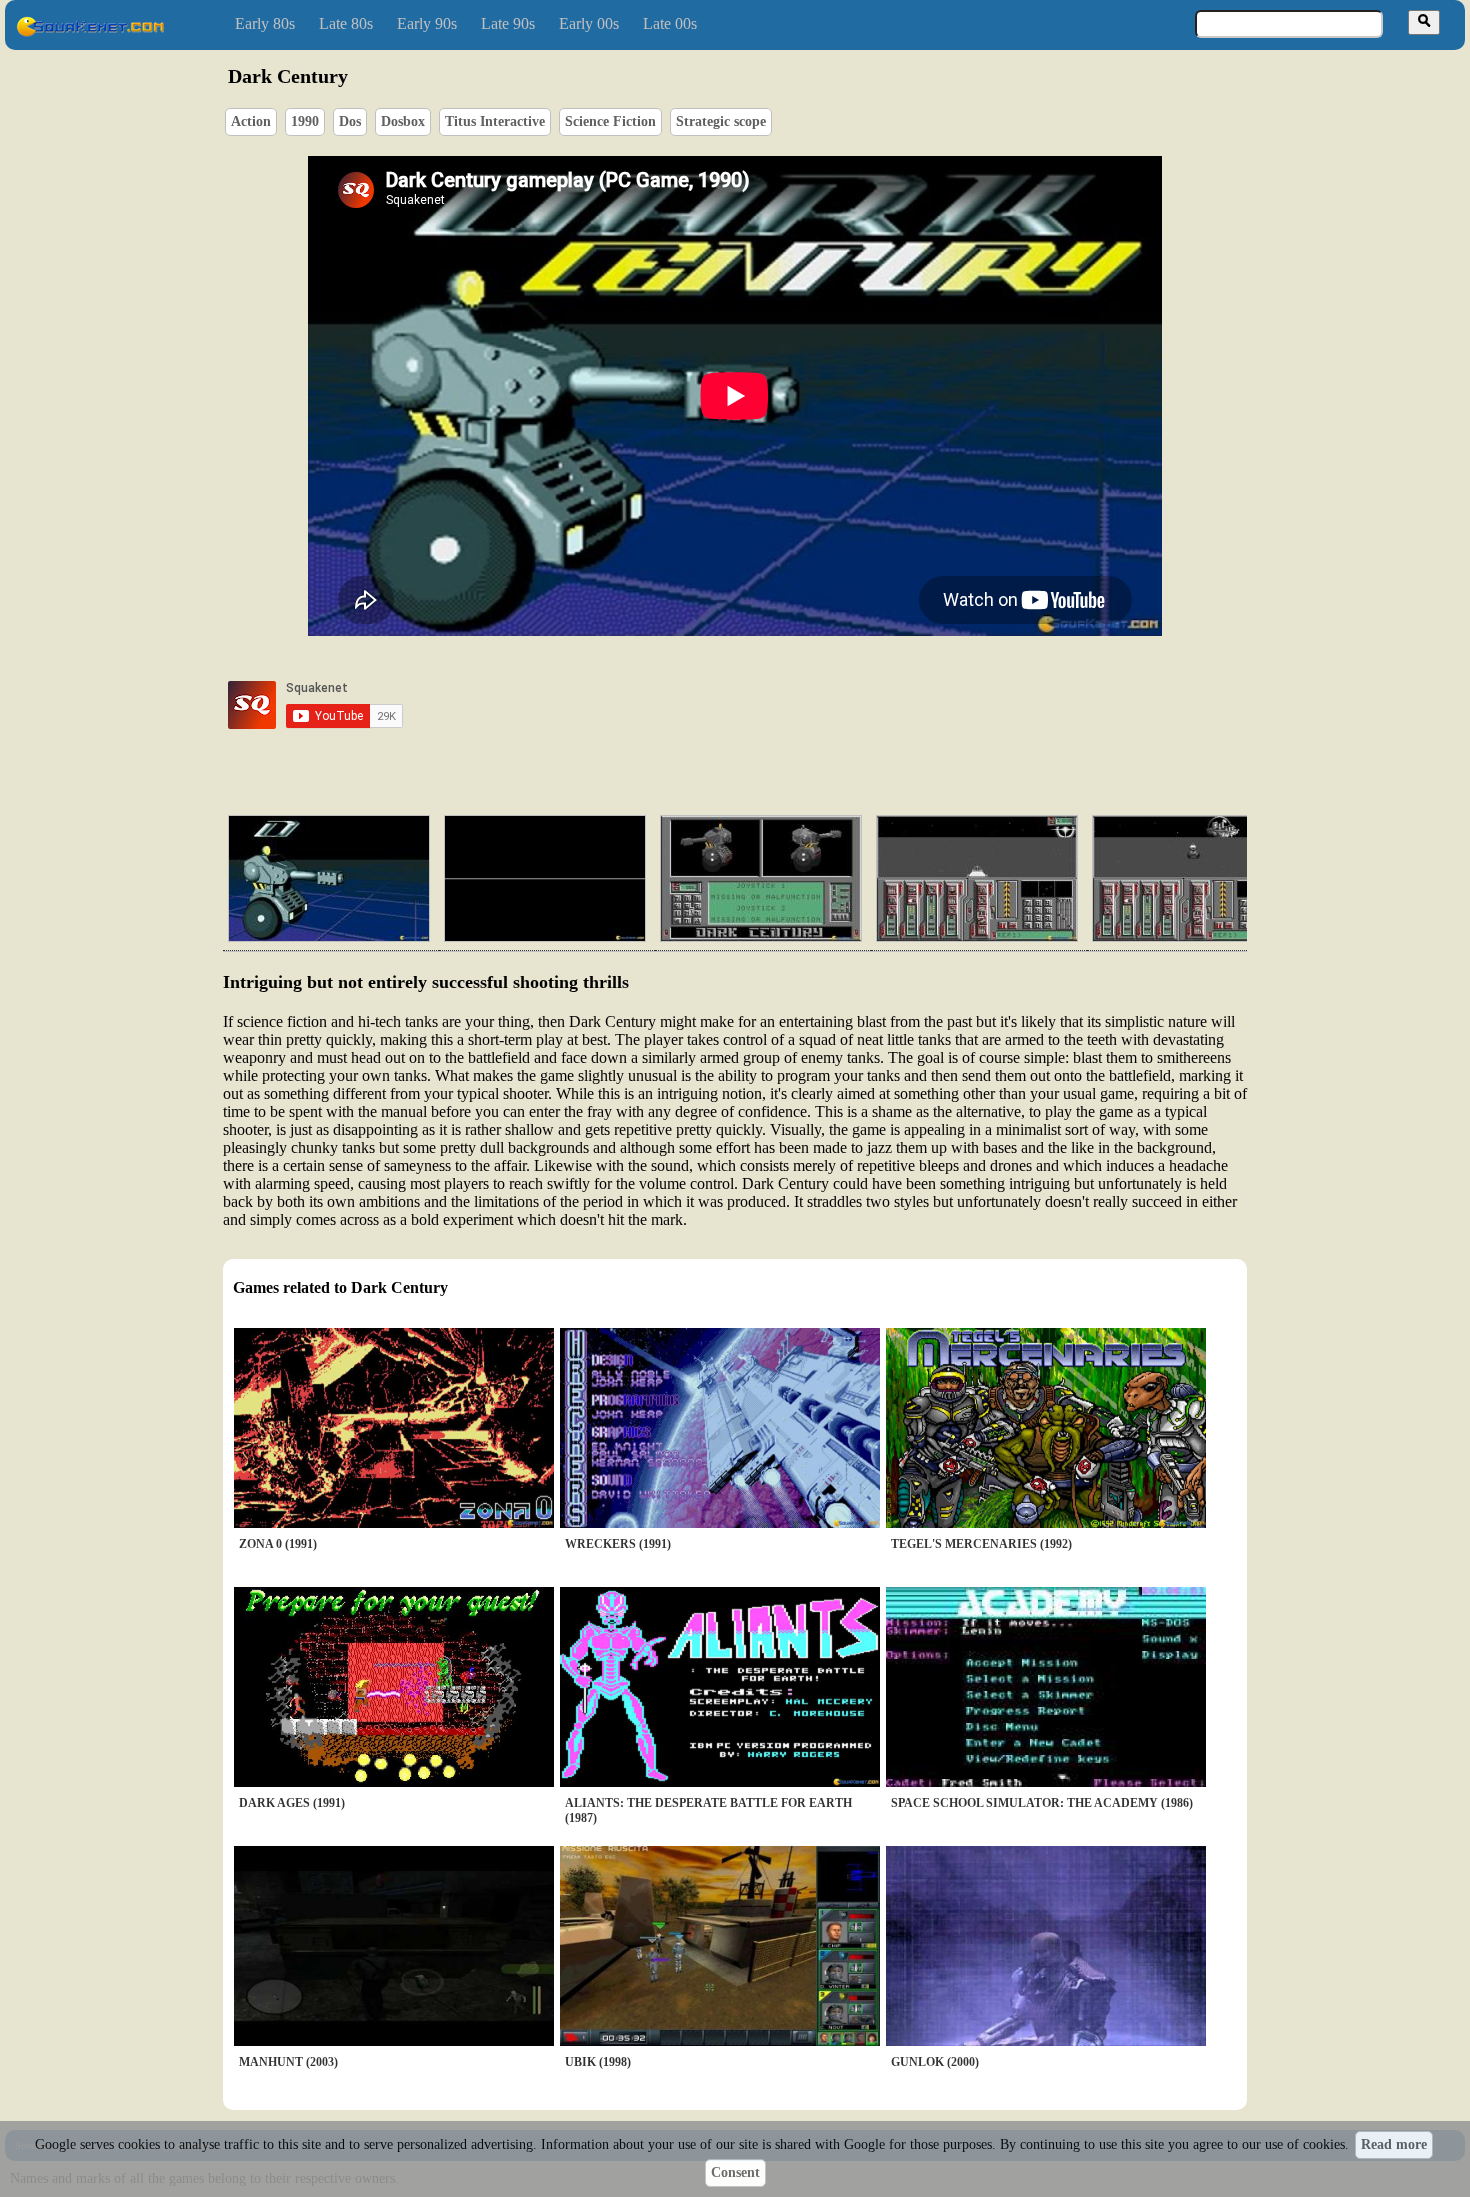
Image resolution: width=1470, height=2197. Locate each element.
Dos (350, 121)
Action (251, 121)
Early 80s (265, 23)
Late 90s (508, 23)
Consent (735, 2172)
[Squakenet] (90, 32)
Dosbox (403, 121)
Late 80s (346, 23)
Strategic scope (721, 121)
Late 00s (670, 23)
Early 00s (589, 23)
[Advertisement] (792, 705)
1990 (305, 121)
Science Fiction (610, 121)
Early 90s (427, 23)
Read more (1394, 2144)
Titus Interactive (495, 121)
